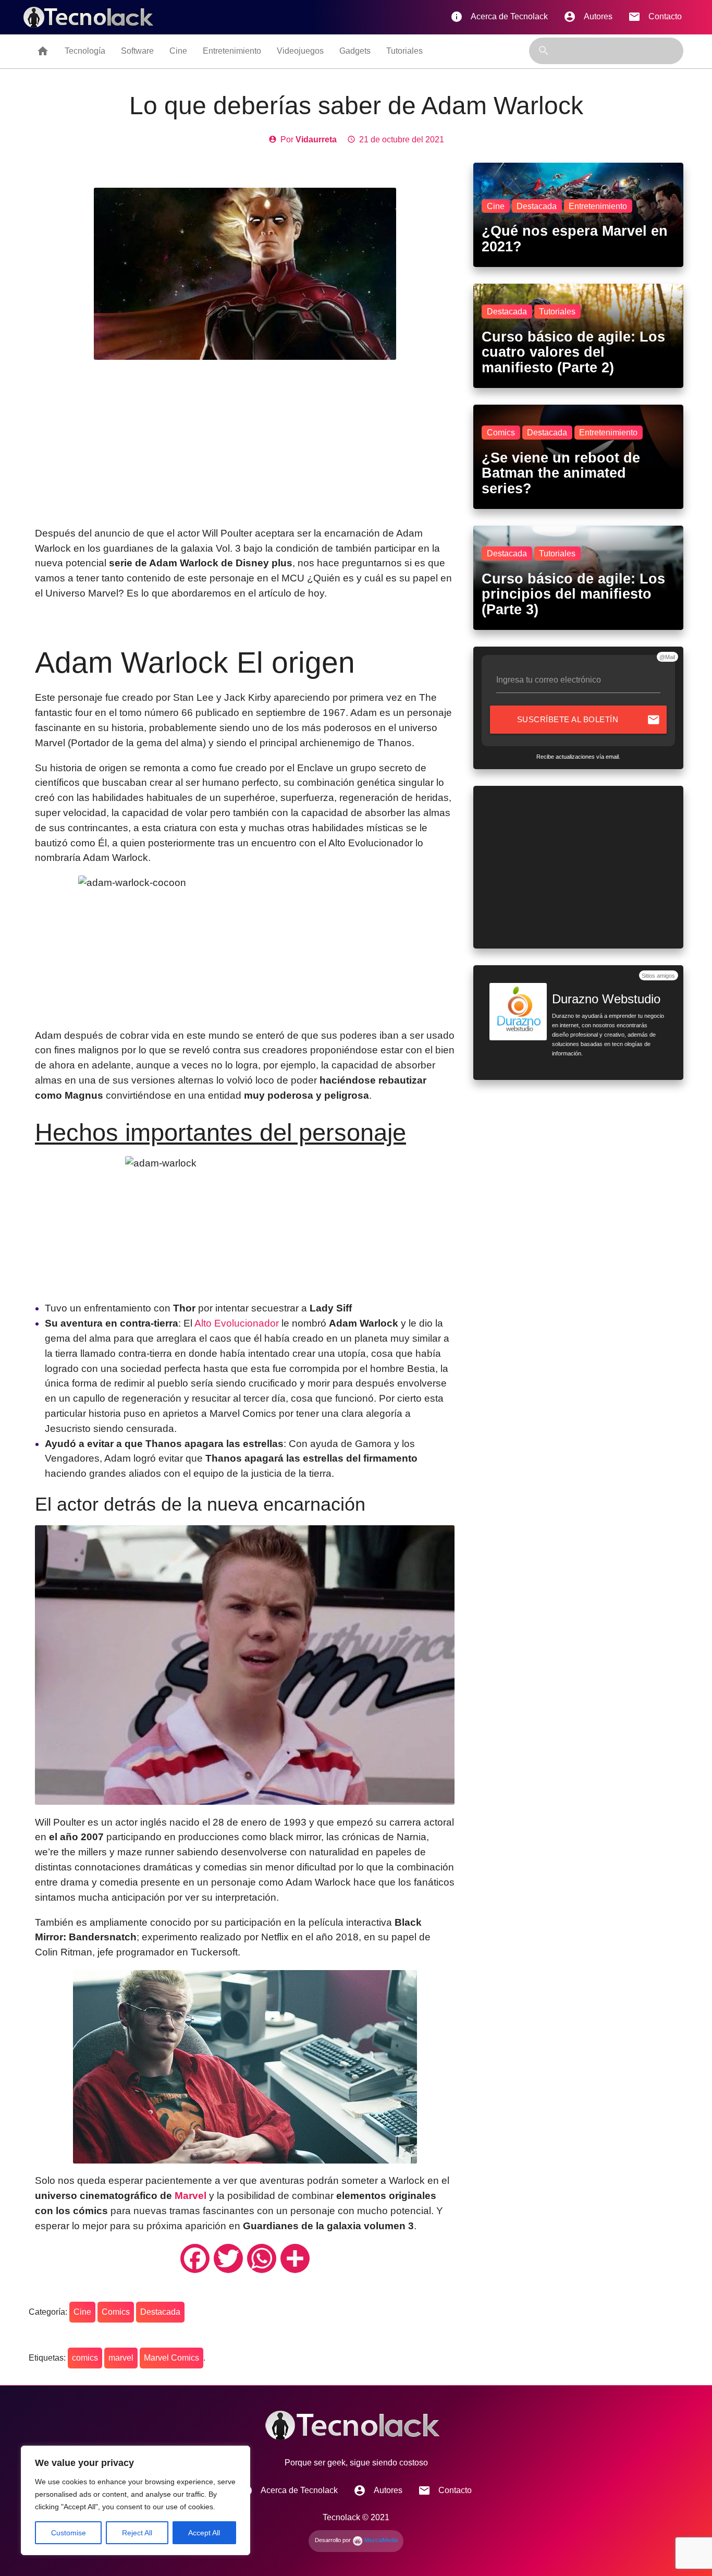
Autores (588, 17)
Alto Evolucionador (237, 1323)
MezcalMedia (380, 2540)
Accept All (204, 2533)
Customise (69, 2533)
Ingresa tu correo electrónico (549, 680)
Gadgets (355, 51)
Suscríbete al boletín (589, 720)
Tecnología (85, 51)
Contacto (655, 17)
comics (85, 2358)
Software (137, 51)
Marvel (191, 2196)
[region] (136, 2500)
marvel (121, 2358)
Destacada (160, 2312)
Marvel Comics (171, 2358)
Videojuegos (300, 51)
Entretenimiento (232, 51)
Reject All (137, 2533)
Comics (116, 2312)
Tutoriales (404, 51)
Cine (178, 51)
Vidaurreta (316, 139)
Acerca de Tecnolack (499, 17)
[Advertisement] (245, 443)
